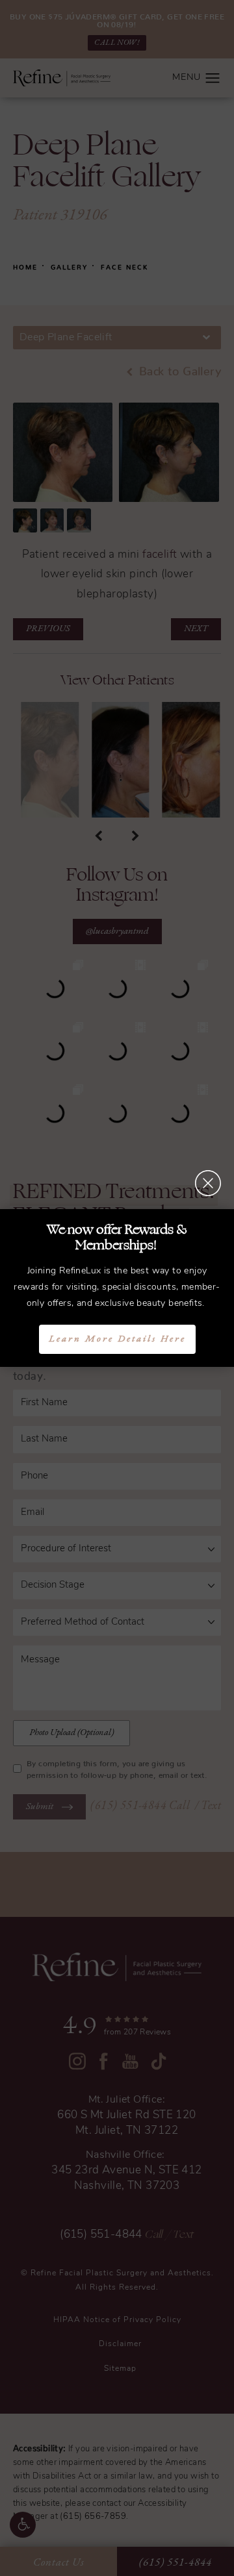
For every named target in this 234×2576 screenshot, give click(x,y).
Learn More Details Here (117, 1339)
